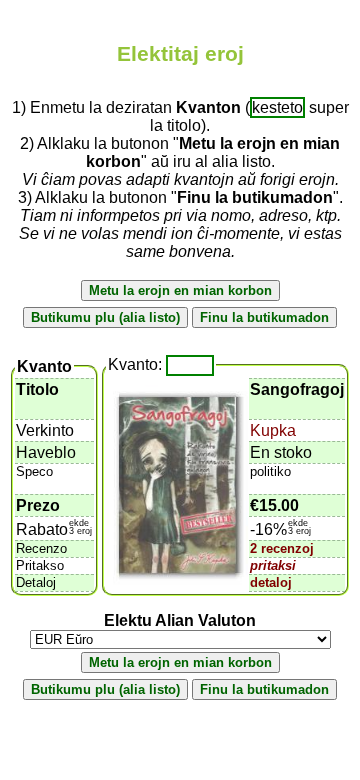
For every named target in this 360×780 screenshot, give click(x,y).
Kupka (273, 430)
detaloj (271, 582)
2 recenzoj (282, 548)
